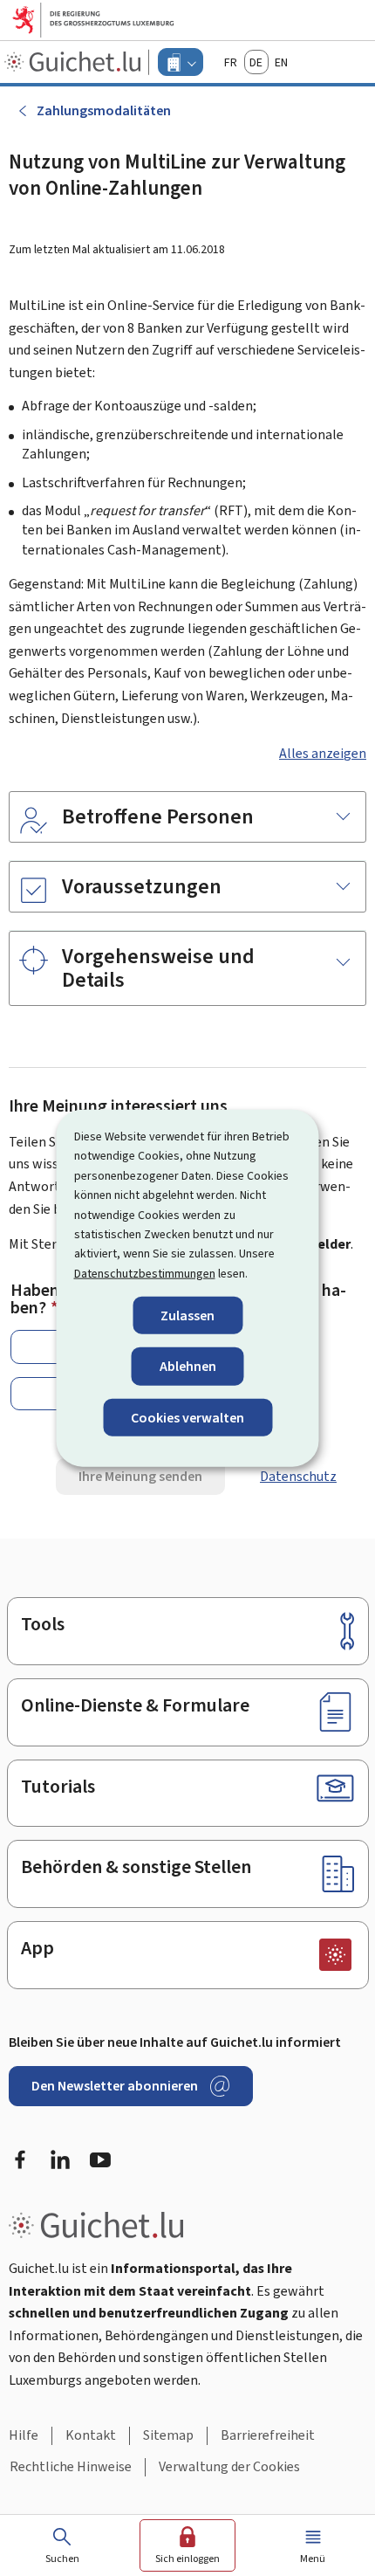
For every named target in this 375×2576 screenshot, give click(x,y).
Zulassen (187, 1316)
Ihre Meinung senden (140, 1476)
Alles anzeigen (323, 753)
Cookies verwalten (187, 1417)
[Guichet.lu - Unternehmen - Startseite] (75, 62)
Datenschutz (298, 1476)
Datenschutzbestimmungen (145, 1273)
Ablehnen (188, 1366)
